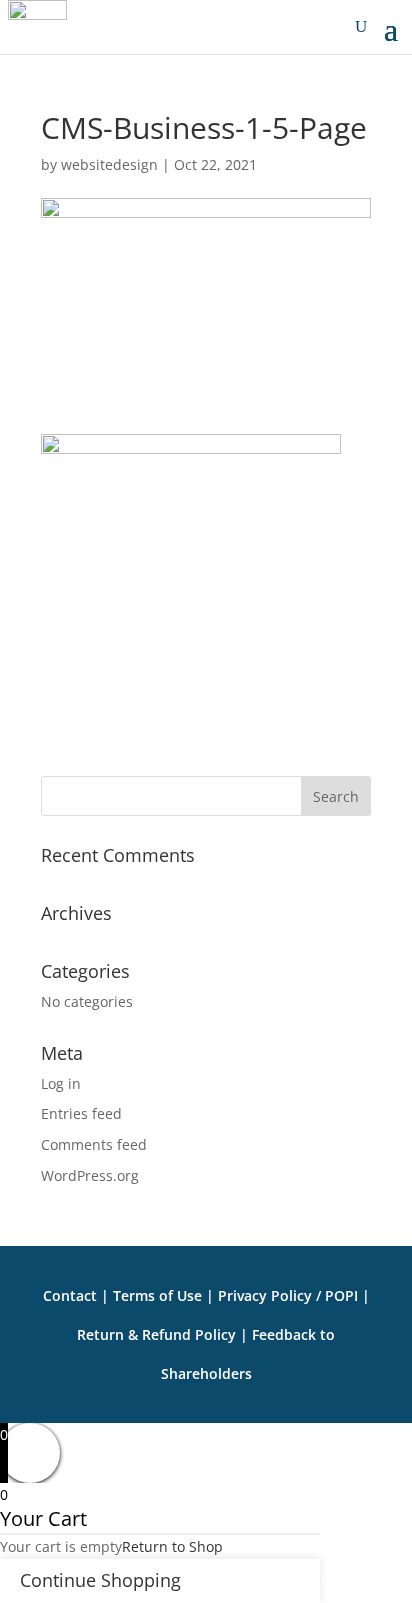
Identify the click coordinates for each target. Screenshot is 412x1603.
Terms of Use (157, 1295)
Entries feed (81, 1113)
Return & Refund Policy (156, 1334)
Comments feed (94, 1144)
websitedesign (109, 164)
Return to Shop (172, 1546)
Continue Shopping (100, 1580)
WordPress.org (90, 1175)
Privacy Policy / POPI (290, 1295)
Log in (61, 1083)
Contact (70, 1295)
